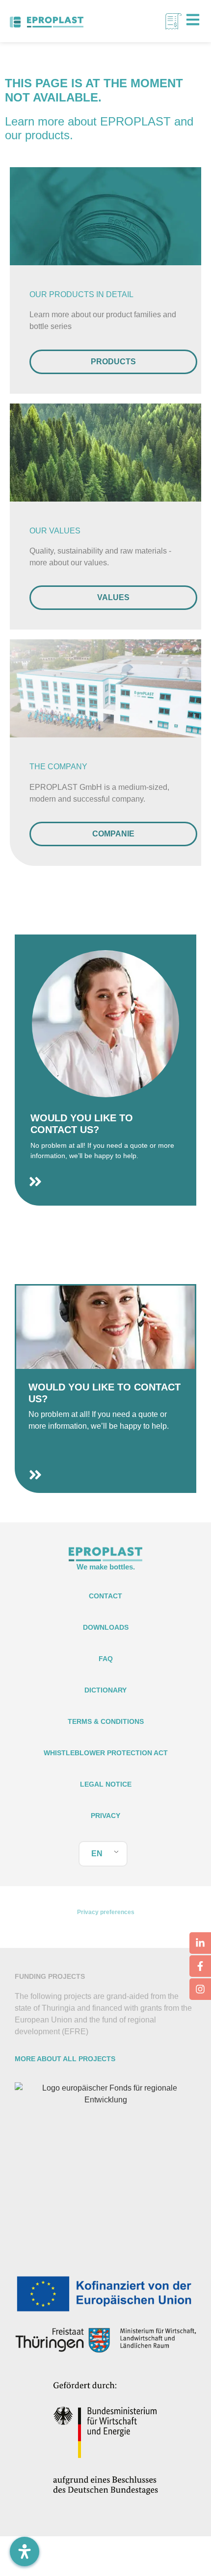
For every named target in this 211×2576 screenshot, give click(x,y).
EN (97, 1854)
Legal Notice (106, 1784)
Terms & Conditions (106, 1721)
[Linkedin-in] (200, 1943)
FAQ (106, 1659)
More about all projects (65, 2059)
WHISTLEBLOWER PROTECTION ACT (106, 1753)
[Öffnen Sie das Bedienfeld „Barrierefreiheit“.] (25, 2551)
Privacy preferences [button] (106, 1912)
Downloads (106, 1627)
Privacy (105, 1816)
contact (105, 1596)
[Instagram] (200, 1989)
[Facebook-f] (200, 1966)
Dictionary (105, 1690)
